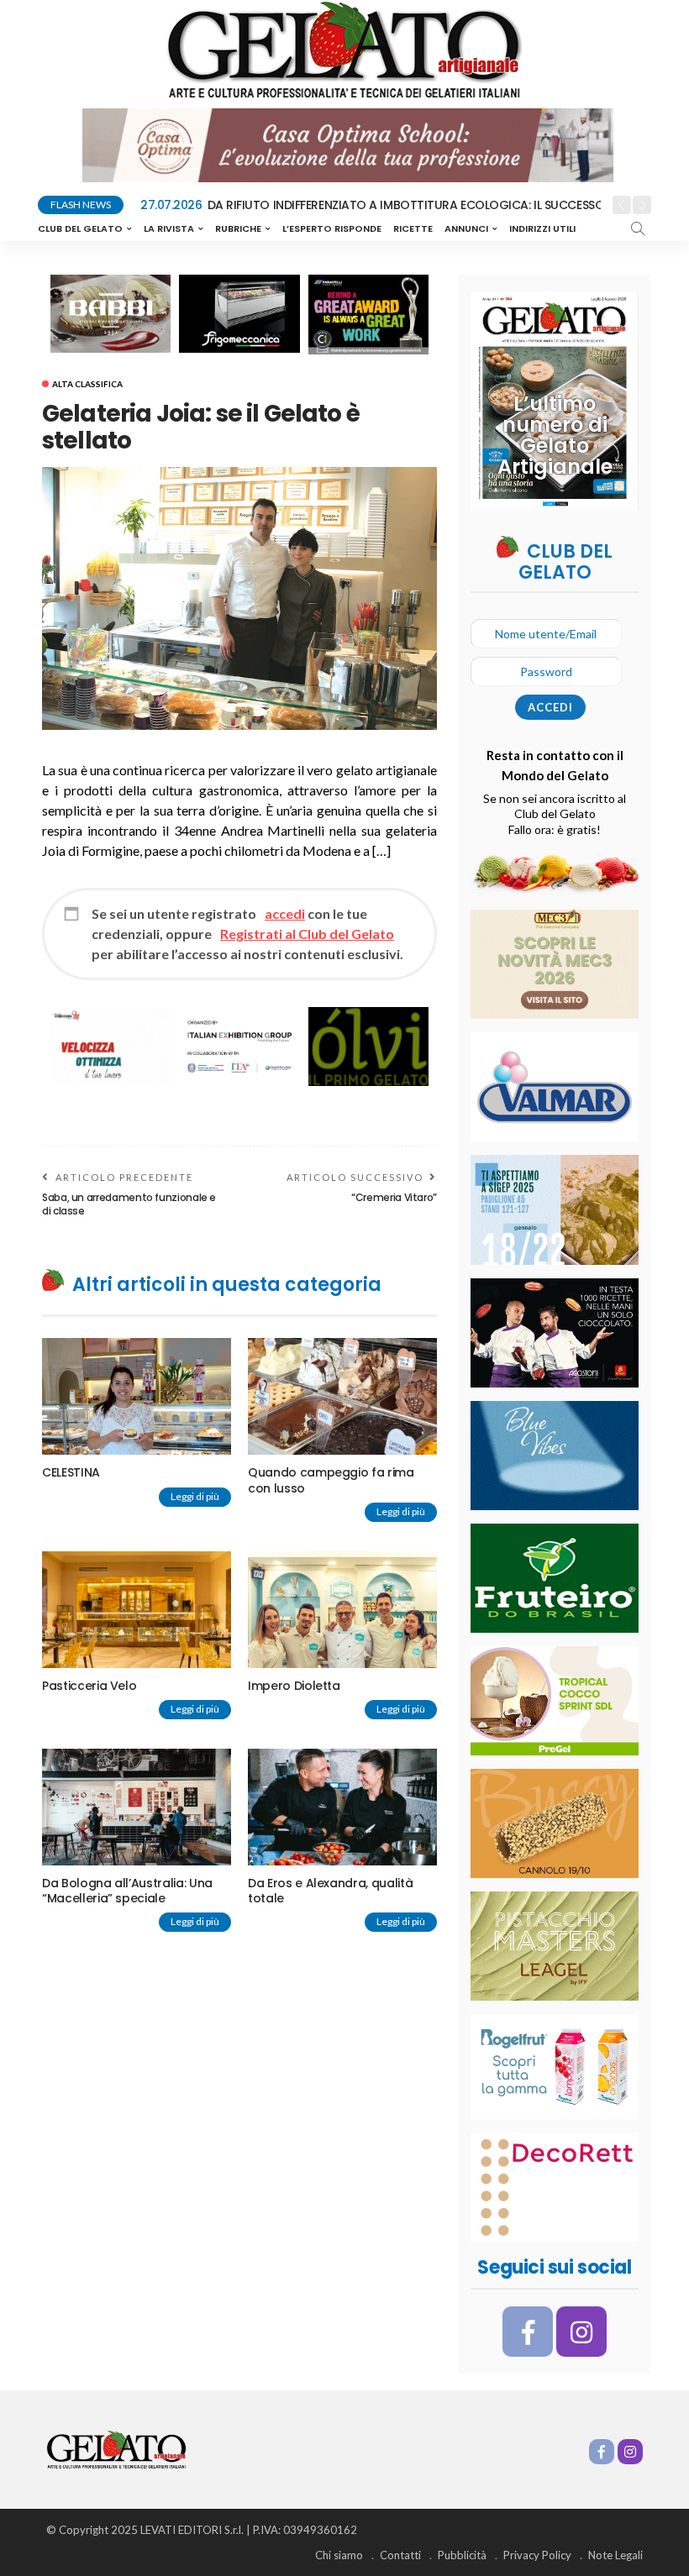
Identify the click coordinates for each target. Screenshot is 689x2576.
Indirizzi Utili (542, 228)
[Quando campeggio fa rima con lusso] (342, 1396)
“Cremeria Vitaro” (394, 1197)
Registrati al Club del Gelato (307, 934)
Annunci (466, 228)
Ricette (413, 228)
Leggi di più (195, 1496)
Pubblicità (462, 2555)
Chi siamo (339, 2555)
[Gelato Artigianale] (116, 2448)
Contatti (400, 2555)
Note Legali (615, 2555)
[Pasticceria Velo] (137, 1610)
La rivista (169, 228)
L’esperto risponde (332, 228)
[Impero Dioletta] (342, 1610)
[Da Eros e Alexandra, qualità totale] (342, 1807)
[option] (371, 206)
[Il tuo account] (586, 228)
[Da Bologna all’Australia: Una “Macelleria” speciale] (137, 1807)
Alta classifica (87, 384)
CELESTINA (71, 1472)
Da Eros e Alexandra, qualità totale (330, 1891)
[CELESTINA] (137, 1396)
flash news (81, 205)
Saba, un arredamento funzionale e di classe (129, 1204)
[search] (638, 228)
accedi (285, 913)
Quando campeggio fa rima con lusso (331, 1480)
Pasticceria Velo (89, 1686)
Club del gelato (80, 228)
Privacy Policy (537, 2555)
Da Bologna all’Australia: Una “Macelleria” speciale (127, 1891)
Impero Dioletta (294, 1686)
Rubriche (238, 228)
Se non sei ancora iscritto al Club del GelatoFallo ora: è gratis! (555, 813)
